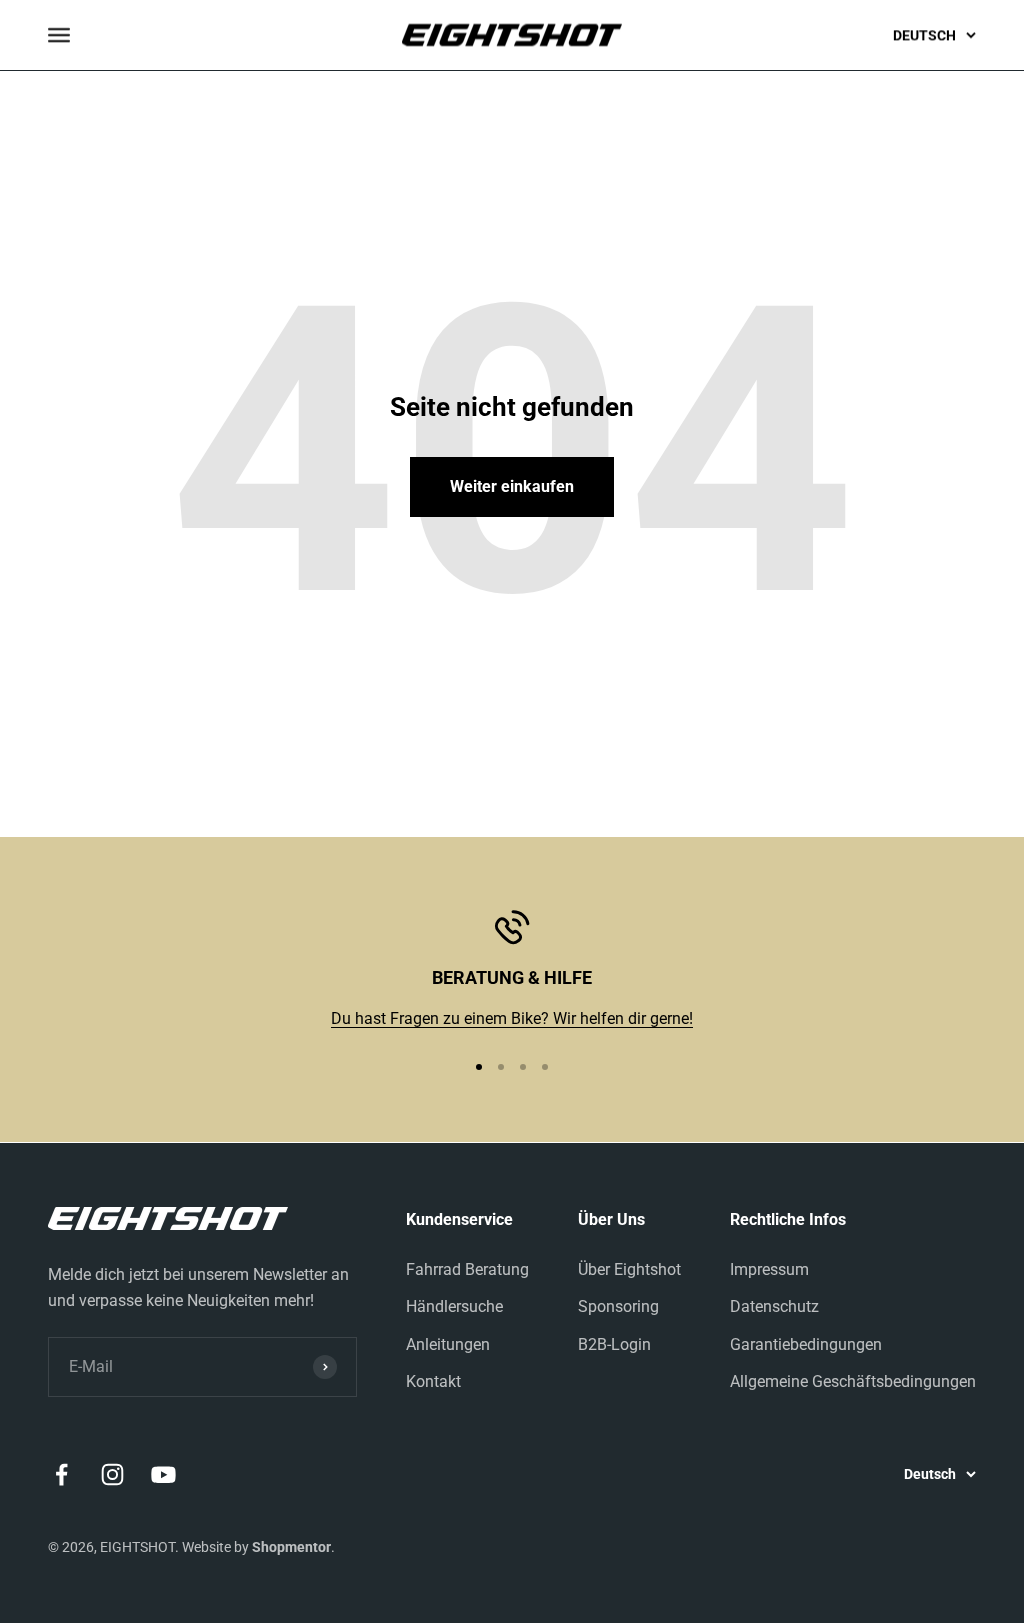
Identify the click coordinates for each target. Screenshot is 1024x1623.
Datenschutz (774, 1306)
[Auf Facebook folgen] (61, 1474)
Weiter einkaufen (512, 486)
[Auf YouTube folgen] (163, 1474)
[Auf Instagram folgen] (112, 1474)
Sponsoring (618, 1306)
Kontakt (433, 1381)
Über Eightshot (629, 1269)
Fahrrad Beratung (467, 1269)
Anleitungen (448, 1344)
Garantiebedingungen (806, 1344)
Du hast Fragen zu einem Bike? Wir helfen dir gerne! (512, 1018)
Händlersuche (454, 1306)
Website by (256, 1547)
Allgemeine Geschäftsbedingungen (853, 1381)
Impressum (769, 1269)
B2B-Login (614, 1344)
